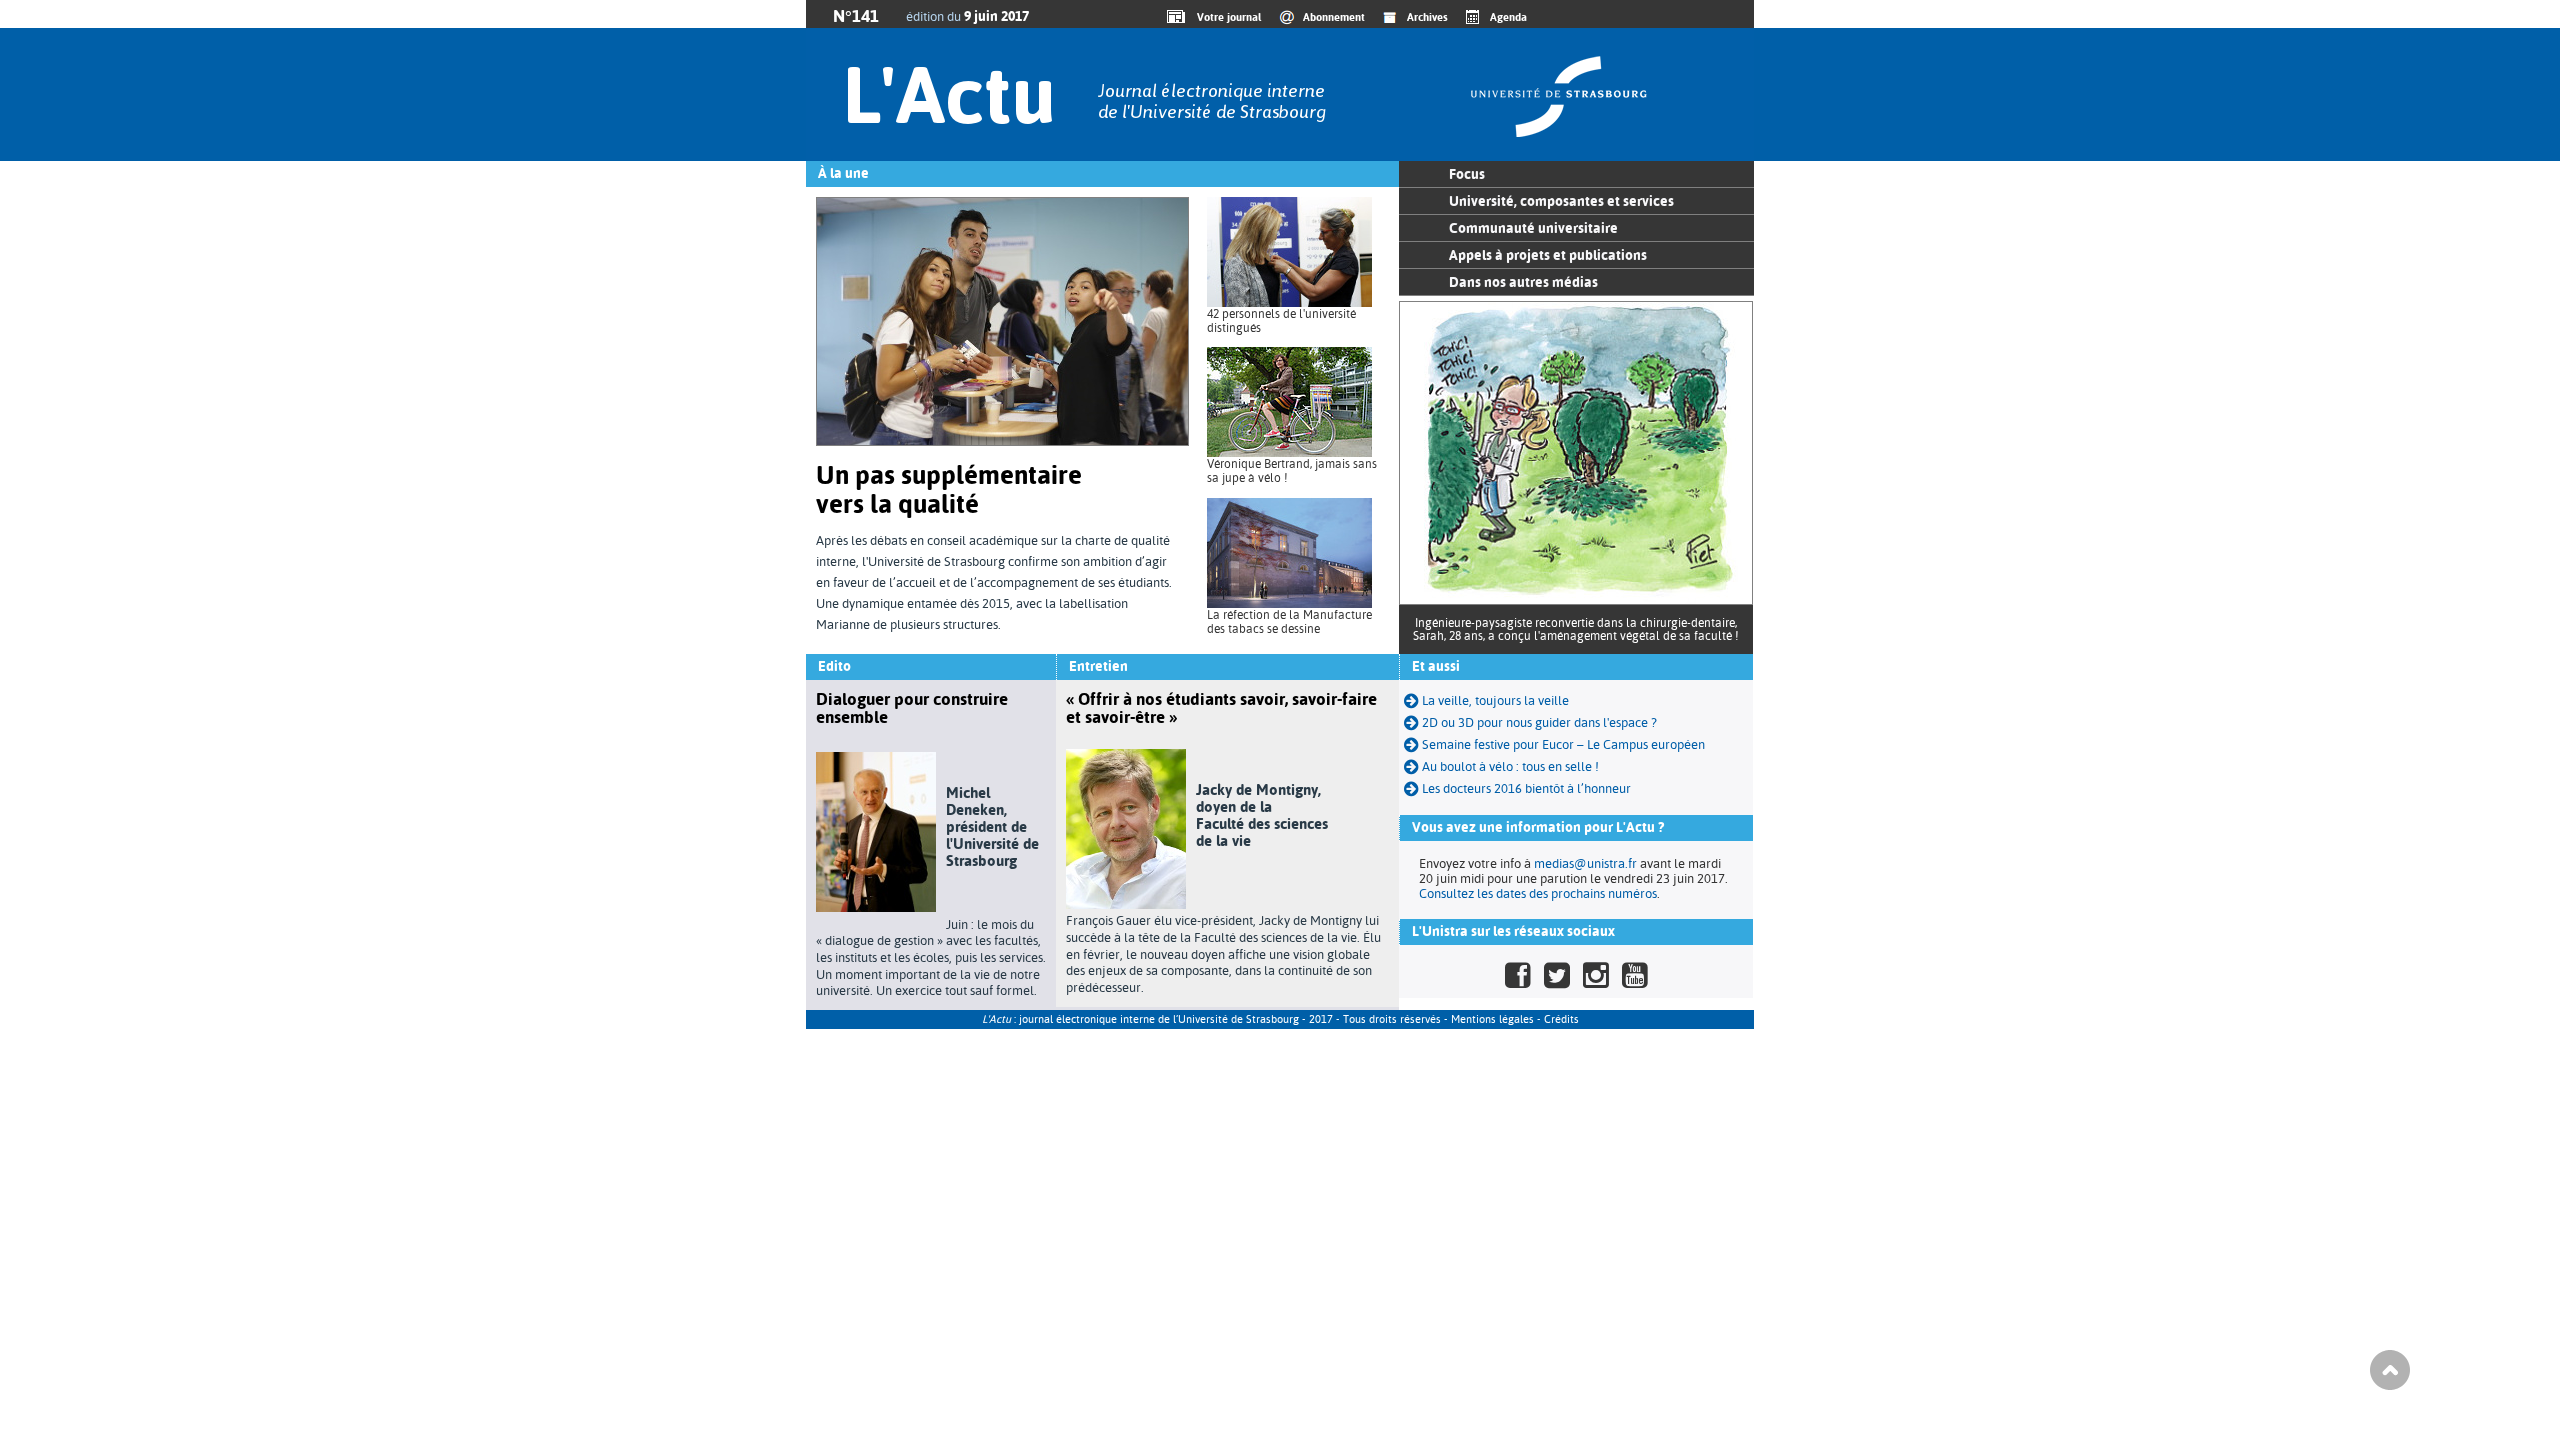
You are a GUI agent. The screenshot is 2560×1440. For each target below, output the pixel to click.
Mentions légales (1492, 1019)
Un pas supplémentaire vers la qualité (949, 489)
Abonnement (1334, 17)
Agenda (1508, 17)
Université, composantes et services (1561, 201)
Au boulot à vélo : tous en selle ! (1509, 766)
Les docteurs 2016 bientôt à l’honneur (1525, 788)
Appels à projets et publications (1548, 255)
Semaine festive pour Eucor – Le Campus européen (1562, 744)
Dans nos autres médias (1523, 282)
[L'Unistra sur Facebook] (1518, 975)
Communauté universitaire (1533, 228)
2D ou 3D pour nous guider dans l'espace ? (1538, 722)
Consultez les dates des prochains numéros (1538, 893)
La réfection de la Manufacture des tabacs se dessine (1289, 622)
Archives (1427, 17)
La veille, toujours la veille (1494, 700)
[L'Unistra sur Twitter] (1557, 975)
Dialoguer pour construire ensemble (912, 708)
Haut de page (2390, 1370)
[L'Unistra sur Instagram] (1596, 975)
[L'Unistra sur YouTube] (1635, 975)
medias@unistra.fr (1585, 863)
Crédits (1561, 1019)
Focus (1467, 174)
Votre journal (1226, 17)
